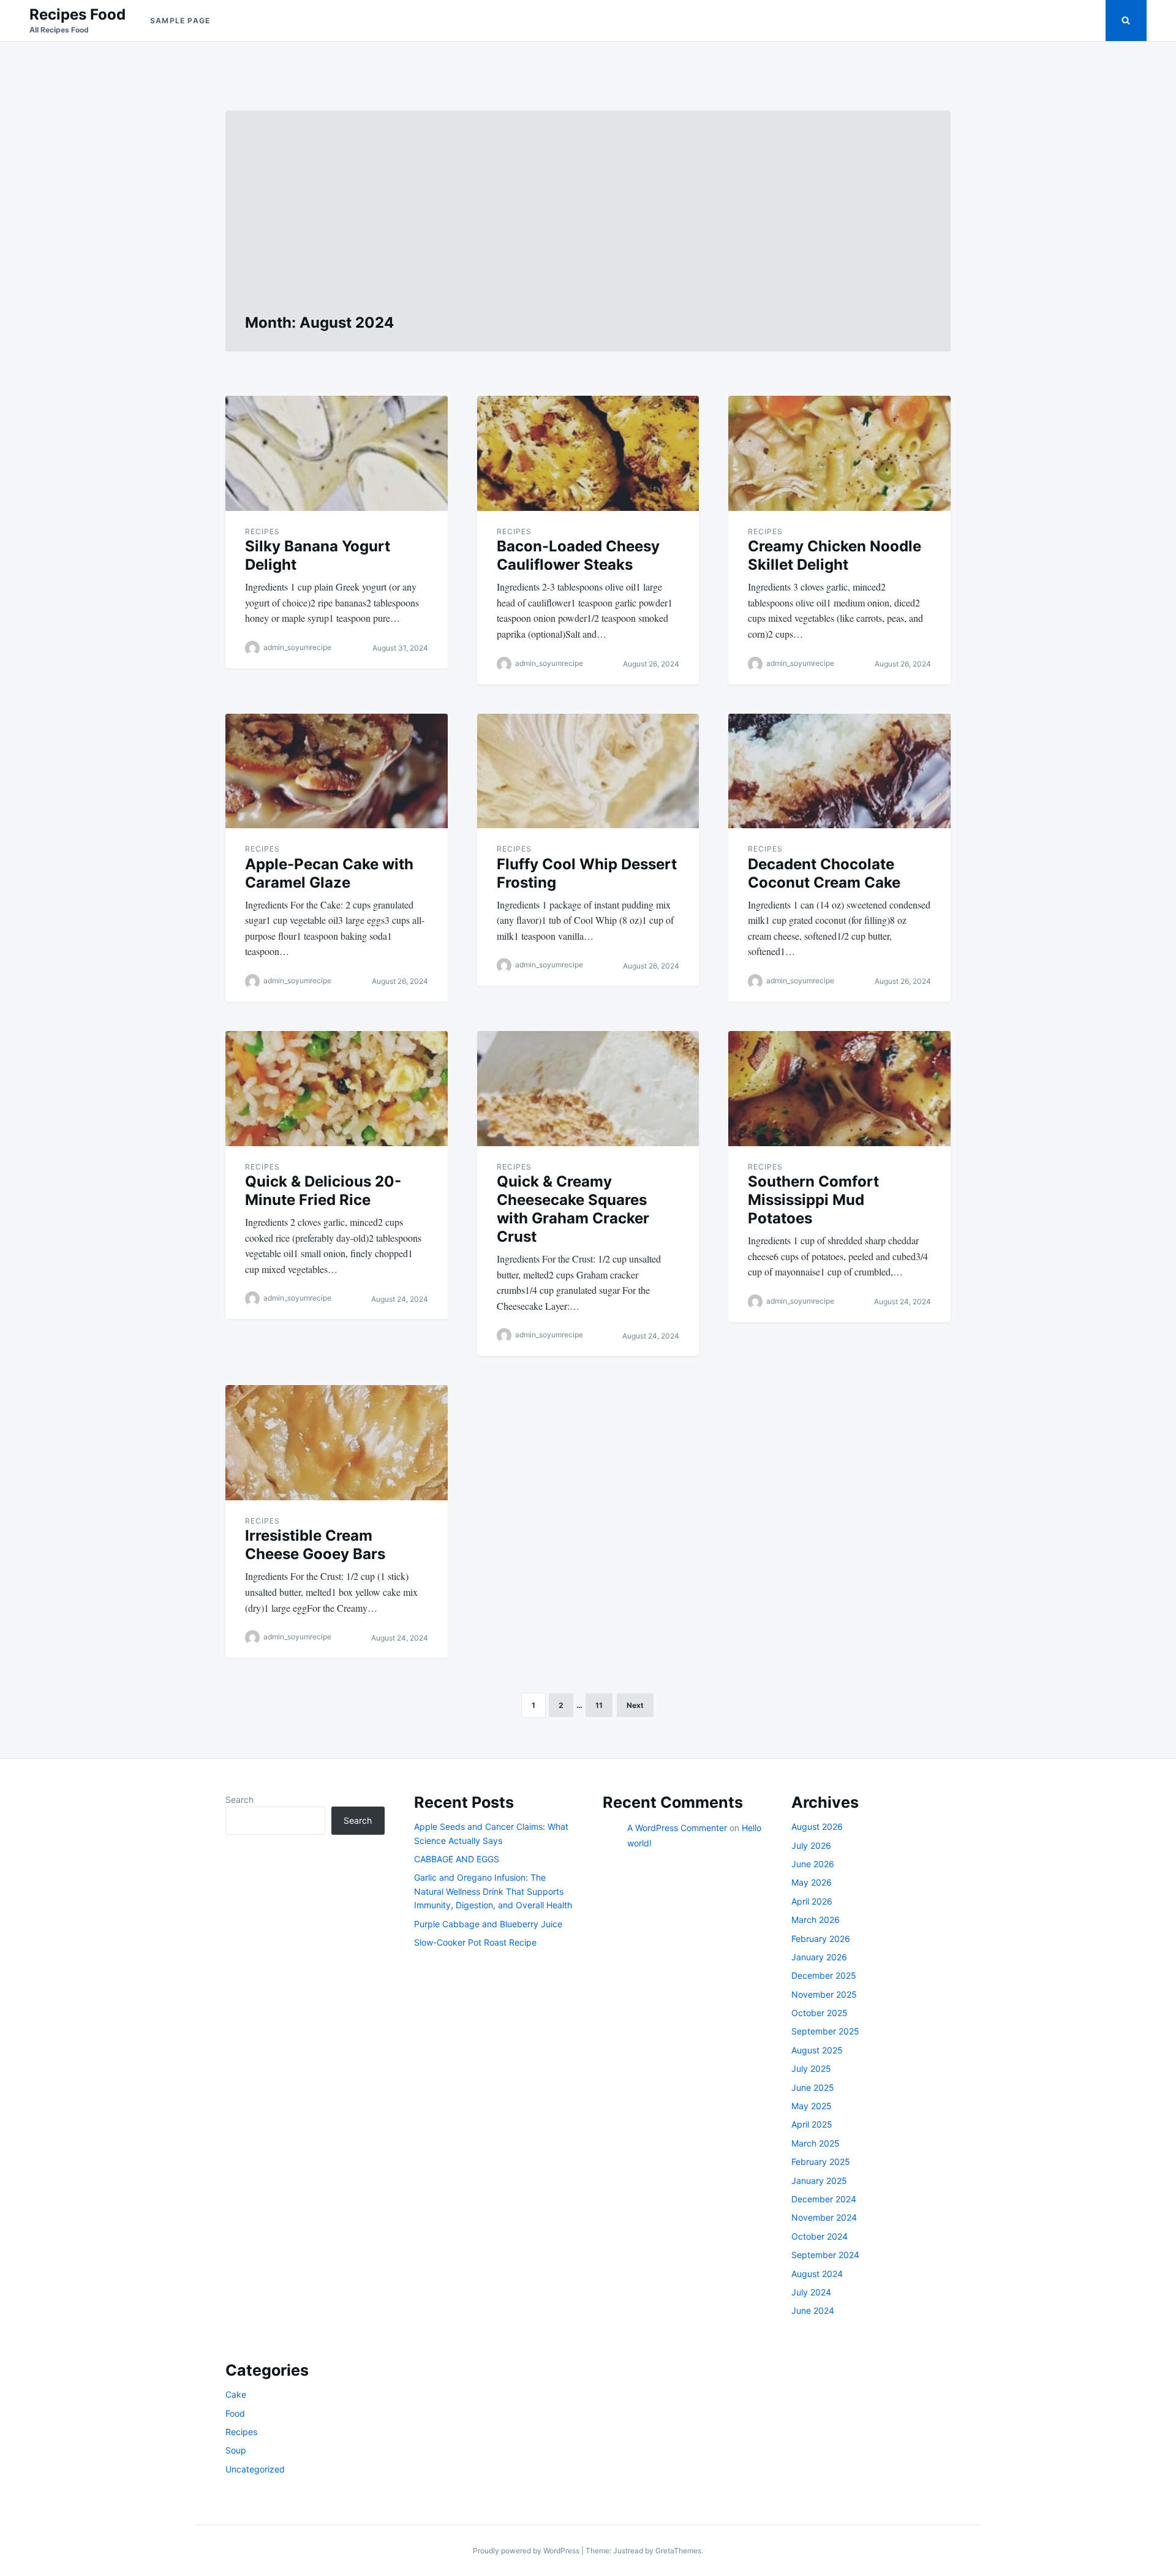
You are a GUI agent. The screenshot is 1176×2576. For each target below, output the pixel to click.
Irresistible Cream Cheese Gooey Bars (315, 1545)
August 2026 (817, 1826)
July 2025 (811, 2068)
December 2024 (824, 2199)
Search (239, 1800)
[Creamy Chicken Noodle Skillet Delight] (839, 453)
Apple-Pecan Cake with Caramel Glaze (329, 873)
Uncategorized (255, 2469)
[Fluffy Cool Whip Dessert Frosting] (588, 771)
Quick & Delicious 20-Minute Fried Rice (323, 1191)
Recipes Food (77, 14)
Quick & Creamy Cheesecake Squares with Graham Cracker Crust (573, 1209)
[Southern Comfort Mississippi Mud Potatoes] (839, 1089)
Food (235, 2413)
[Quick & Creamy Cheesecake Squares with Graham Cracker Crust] (588, 1089)
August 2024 (817, 2274)
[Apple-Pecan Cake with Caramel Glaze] (337, 771)
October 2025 (820, 2013)
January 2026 (819, 1957)
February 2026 (821, 1939)
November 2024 (824, 2217)
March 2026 (816, 1920)
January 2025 (819, 2181)
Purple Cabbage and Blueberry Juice (488, 1924)
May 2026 (812, 1882)
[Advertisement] (588, 222)
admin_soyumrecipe (297, 647)
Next (635, 1705)
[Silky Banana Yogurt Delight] (337, 453)
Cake (236, 2394)
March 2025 (816, 2143)
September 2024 (825, 2255)
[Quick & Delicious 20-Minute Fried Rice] (337, 1089)
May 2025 (812, 2106)
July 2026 (811, 1845)
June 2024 (813, 2310)
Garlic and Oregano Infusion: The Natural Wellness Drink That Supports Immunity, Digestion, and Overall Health (493, 1891)
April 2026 (812, 1901)
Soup (236, 2450)
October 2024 (820, 2236)
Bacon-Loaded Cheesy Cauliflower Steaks (578, 555)
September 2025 (825, 2031)
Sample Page (180, 21)
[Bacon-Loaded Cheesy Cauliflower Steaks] (588, 453)
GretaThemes (678, 2551)
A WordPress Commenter (677, 1828)
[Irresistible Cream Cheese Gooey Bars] (337, 1443)
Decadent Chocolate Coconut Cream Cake (824, 873)
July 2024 (811, 2292)
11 (599, 1705)
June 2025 (813, 2087)
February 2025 (821, 2162)
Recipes (262, 531)
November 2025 (824, 1994)
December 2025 (824, 1975)
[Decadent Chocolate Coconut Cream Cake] (839, 771)
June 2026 (813, 1864)
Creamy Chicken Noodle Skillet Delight (835, 555)
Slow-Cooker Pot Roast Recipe (475, 1942)
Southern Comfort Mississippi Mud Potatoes (813, 1200)
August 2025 (817, 2050)
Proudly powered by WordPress (527, 2551)
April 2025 (812, 2124)
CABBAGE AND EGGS (457, 1859)
